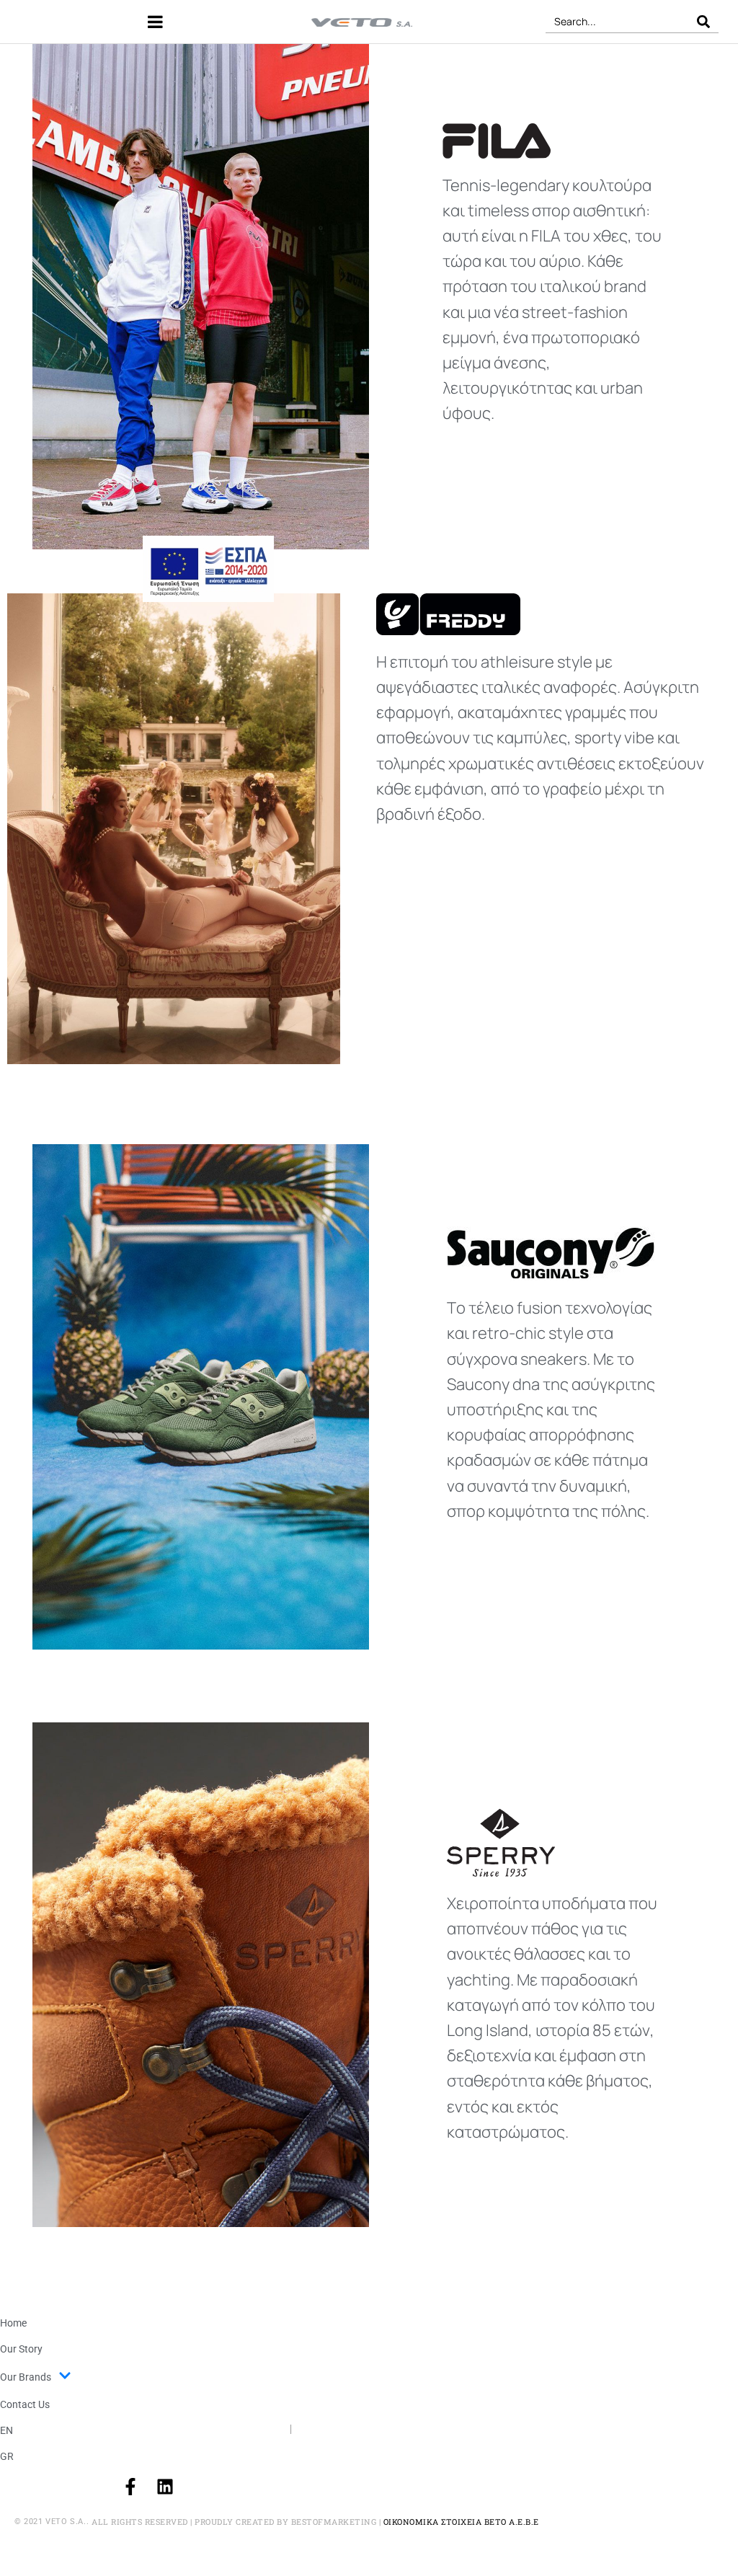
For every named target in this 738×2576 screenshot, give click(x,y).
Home (13, 2323)
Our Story (21, 2349)
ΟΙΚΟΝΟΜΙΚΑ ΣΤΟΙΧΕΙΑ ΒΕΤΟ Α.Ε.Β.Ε (461, 2522)
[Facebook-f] (130, 2487)
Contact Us (25, 2404)
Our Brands (26, 2377)
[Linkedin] (165, 2487)
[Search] (703, 21)
